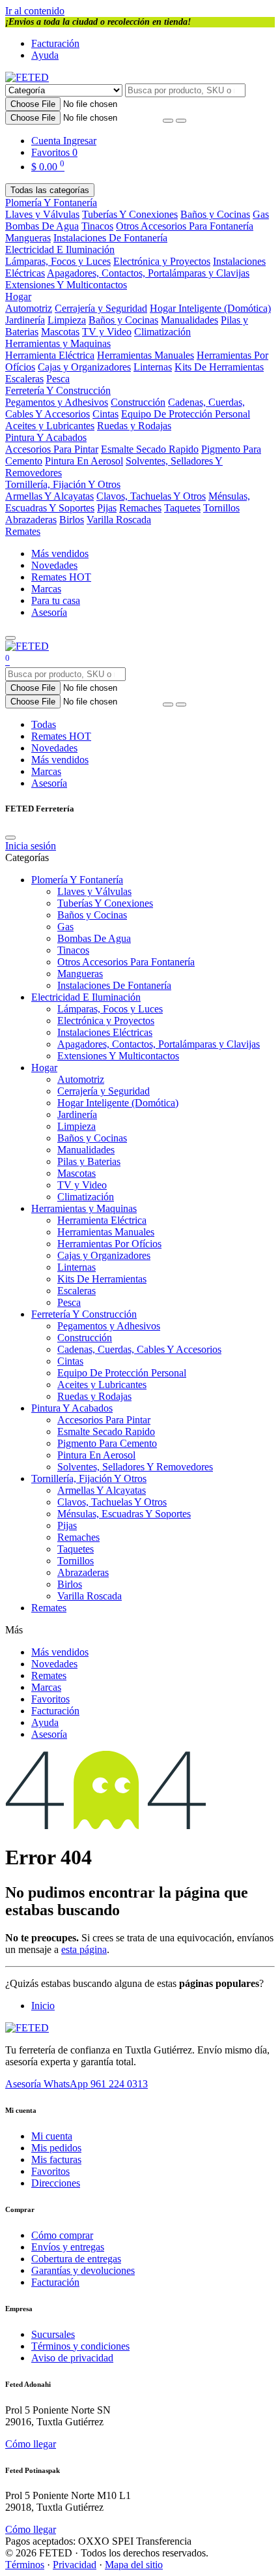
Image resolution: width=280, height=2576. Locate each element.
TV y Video (107, 332)
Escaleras (24, 379)
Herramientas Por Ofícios (109, 1244)
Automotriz (29, 308)
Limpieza (67, 320)
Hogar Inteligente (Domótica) (210, 308)
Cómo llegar (31, 2444)
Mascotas (60, 332)
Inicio (43, 2006)
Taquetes (182, 508)
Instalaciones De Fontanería (110, 238)
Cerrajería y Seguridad (101, 308)
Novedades (54, 565)
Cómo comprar (62, 2235)
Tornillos (221, 508)
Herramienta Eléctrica (50, 355)
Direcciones (56, 2183)
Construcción (138, 402)
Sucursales (53, 2334)
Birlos (72, 520)
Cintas (105, 414)
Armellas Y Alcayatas (49, 496)
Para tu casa (56, 600)
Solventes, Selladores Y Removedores (135, 1467)
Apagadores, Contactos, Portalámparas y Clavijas (148, 273)
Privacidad (75, 2565)
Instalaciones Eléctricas (105, 1032)
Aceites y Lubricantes (50, 426)
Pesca (58, 379)
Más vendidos (60, 553)
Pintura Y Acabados (46, 437)
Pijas (107, 508)
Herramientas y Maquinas (58, 343)
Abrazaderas (31, 520)
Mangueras (28, 238)
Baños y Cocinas (215, 214)
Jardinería (25, 320)
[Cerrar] (10, 838)
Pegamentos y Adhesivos (57, 402)
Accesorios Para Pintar (52, 449)
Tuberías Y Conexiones (130, 214)
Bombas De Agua (42, 226)
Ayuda (45, 55)
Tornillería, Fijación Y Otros (63, 484)
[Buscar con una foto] (168, 121)
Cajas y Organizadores (84, 367)
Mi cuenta (52, 2136)
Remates (23, 531)
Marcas (46, 589)
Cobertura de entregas (76, 2259)
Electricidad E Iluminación (60, 250)
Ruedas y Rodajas (134, 426)
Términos (25, 2565)
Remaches (140, 508)
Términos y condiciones (80, 2346)
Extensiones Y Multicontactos (66, 285)
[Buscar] (181, 121)
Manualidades (189, 320)
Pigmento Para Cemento (107, 1443)
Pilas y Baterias (89, 1161)
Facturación (55, 43)
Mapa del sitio (134, 2565)
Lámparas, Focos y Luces (58, 261)
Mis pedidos (56, 2148)
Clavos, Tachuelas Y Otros (151, 496)
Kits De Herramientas (219, 367)
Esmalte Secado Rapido (150, 449)
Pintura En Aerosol (84, 461)
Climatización (162, 332)
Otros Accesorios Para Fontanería (185, 226)
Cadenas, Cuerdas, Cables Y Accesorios (139, 1349)
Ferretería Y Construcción (58, 390)
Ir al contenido (35, 11)
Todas (44, 724)
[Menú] (10, 638)
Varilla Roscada (119, 520)
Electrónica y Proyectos (162, 261)
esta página (84, 1949)
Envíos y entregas (68, 2247)
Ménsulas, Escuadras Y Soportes (124, 1514)
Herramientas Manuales (146, 355)
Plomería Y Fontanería (51, 203)
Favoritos (50, 1699)
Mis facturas (56, 2159)
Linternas (153, 367)
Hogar (18, 296)
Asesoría (49, 612)
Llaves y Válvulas (42, 214)
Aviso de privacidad (72, 2358)
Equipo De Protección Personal (186, 414)
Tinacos (97, 226)
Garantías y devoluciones (83, 2270)
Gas (261, 214)
